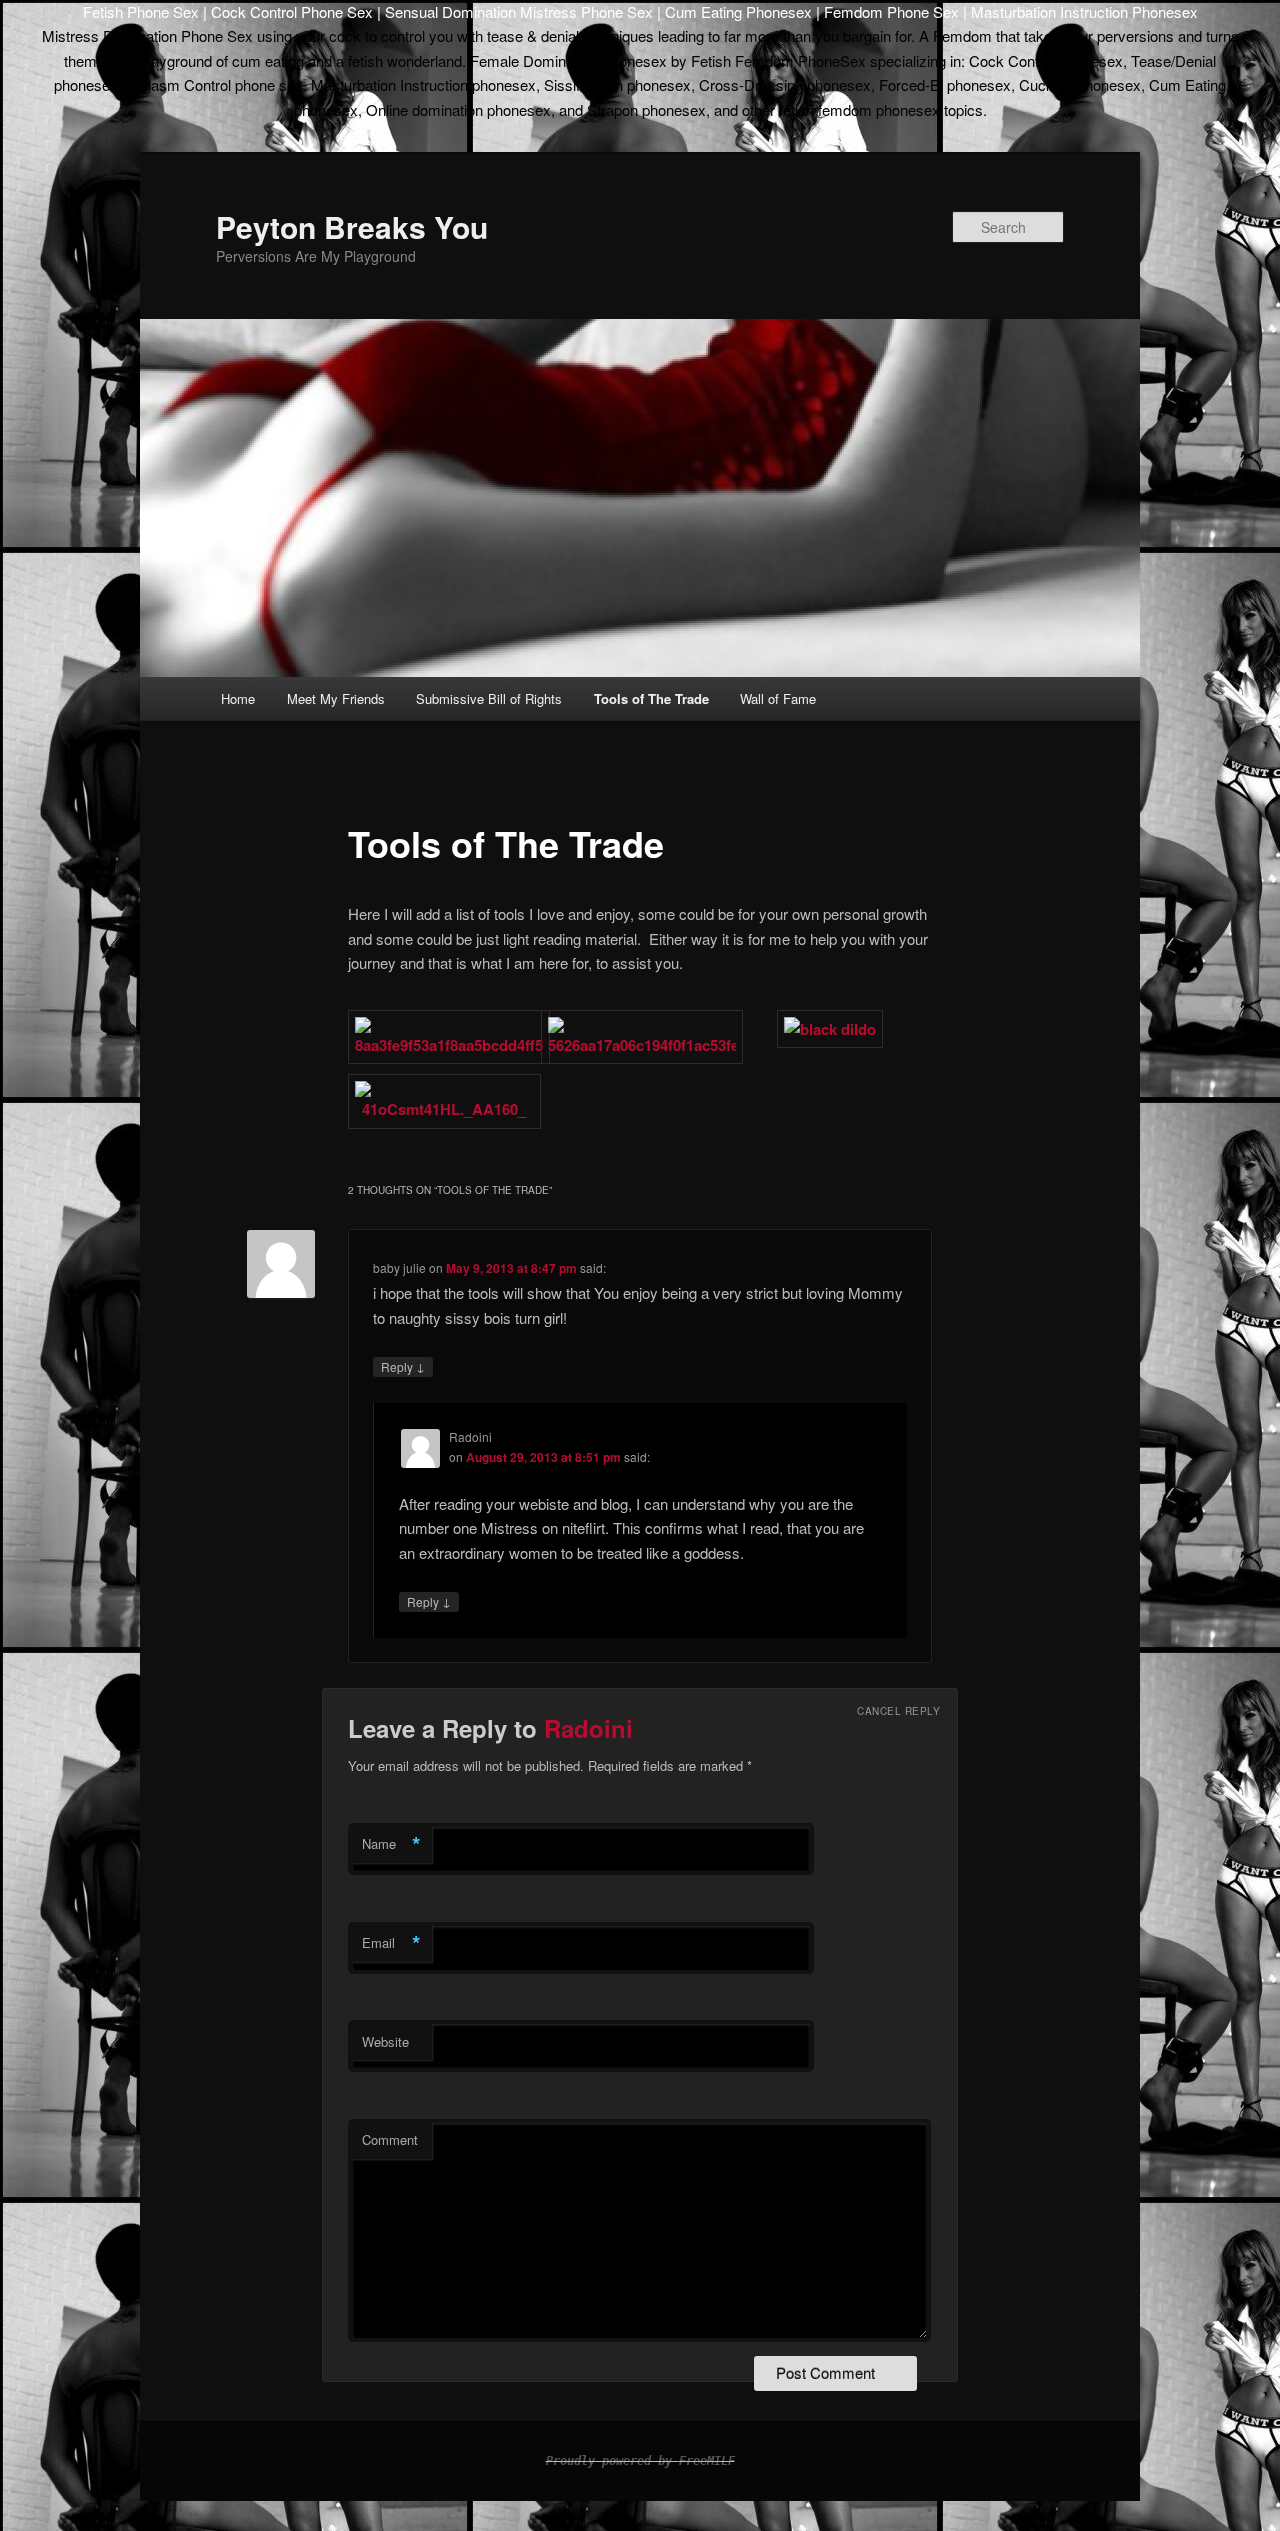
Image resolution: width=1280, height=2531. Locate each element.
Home (238, 698)
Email (391, 1943)
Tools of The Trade (651, 698)
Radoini (588, 1728)
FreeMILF (707, 2461)
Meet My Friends (336, 698)
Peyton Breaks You (352, 226)
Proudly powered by (612, 2461)
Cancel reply (898, 1711)
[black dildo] (830, 1029)
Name (391, 1844)
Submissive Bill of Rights (489, 698)
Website (385, 2041)
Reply (403, 1366)
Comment (390, 2139)
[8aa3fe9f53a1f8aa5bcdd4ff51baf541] (449, 1045)
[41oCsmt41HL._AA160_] (444, 1109)
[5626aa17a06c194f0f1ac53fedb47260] (642, 1045)
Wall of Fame (778, 698)
